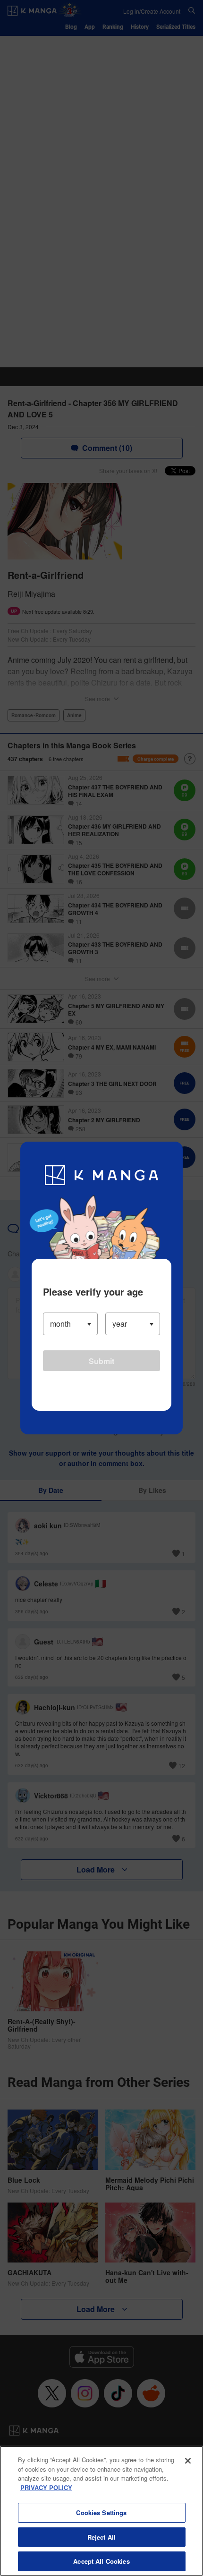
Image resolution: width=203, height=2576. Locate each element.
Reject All (101, 2537)
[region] (101, 2511)
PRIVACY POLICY (46, 2487)
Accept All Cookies (101, 2561)
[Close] (188, 2461)
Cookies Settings (101, 2512)
